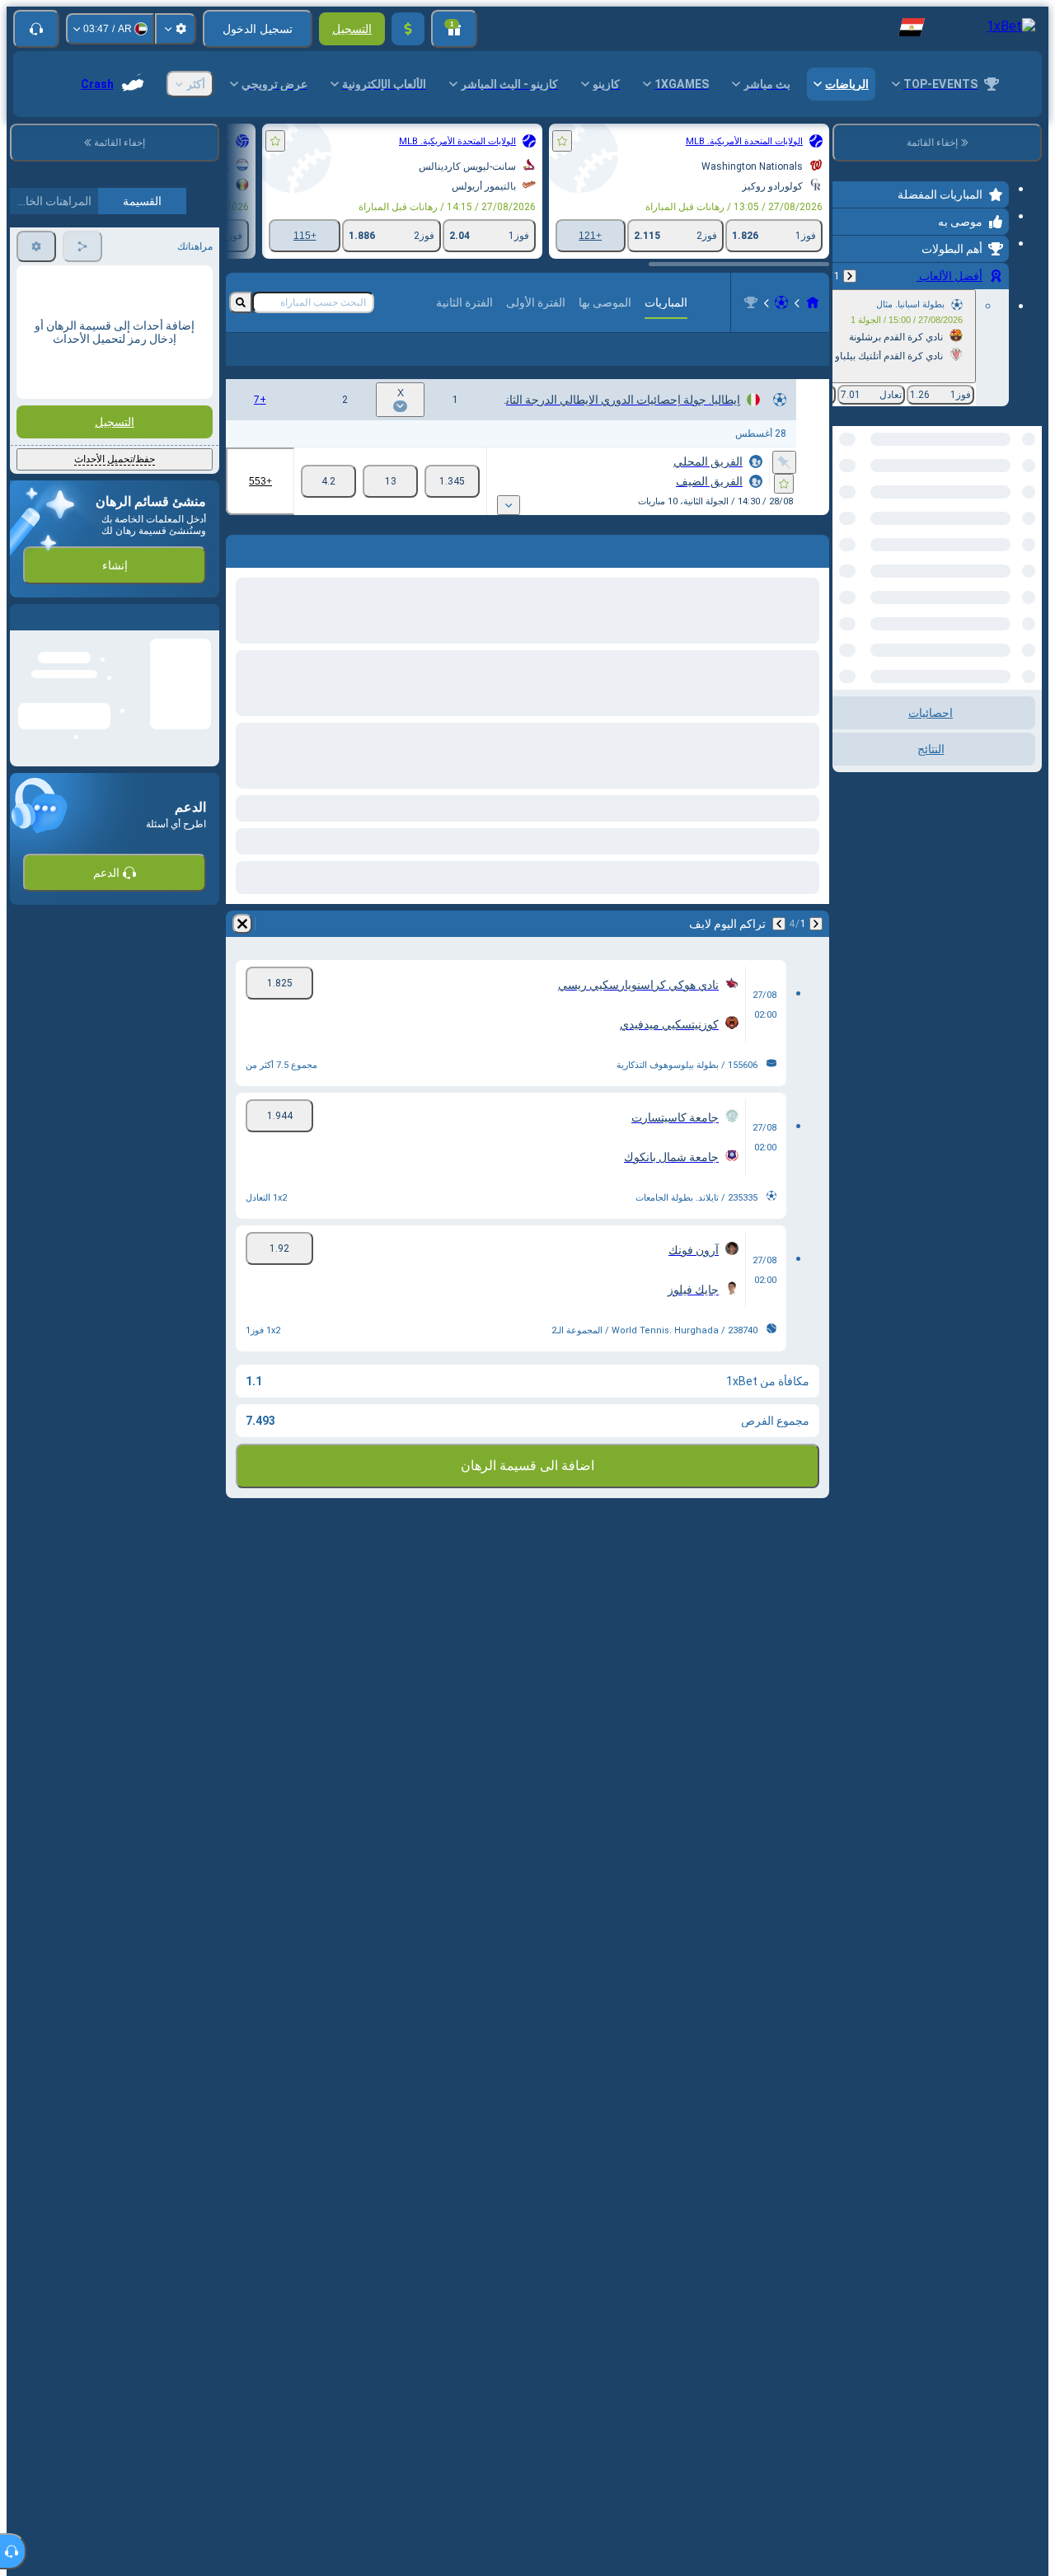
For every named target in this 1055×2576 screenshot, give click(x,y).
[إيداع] (408, 29)
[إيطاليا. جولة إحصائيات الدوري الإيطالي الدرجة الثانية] (751, 302)
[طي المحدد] (867, 511)
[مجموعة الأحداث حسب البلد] (846, 511)
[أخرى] (264, 363)
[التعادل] (390, 508)
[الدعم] (36, 29)
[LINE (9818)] (813, 302)
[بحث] (241, 302)
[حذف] (242, 950)
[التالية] (779, 950)
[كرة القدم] (781, 302)
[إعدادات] (176, 29)
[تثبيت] (784, 489)
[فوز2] (328, 508)
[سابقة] (850, 276)
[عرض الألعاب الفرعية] (509, 532)
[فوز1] (452, 508)
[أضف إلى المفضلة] (562, 141)
